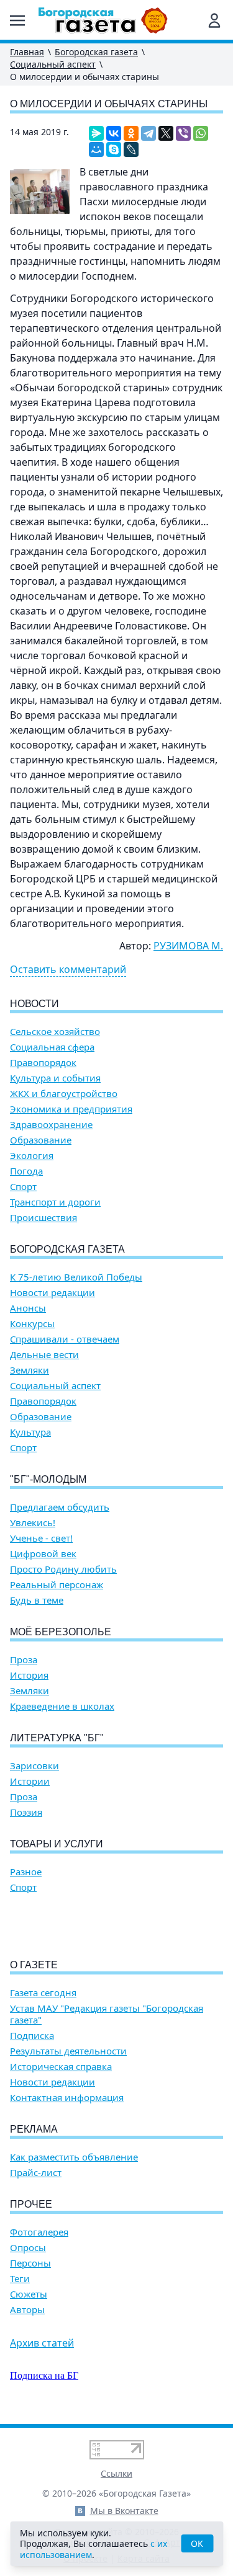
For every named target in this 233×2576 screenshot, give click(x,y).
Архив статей (42, 2343)
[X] (166, 133)
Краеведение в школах (62, 1706)
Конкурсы (32, 1324)
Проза (24, 1660)
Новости (34, 1004)
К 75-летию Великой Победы (76, 1277)
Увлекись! (33, 1523)
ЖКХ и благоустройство (64, 1094)
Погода (26, 1171)
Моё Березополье (61, 1632)
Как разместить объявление (74, 2157)
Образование (41, 1140)
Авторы (27, 2310)
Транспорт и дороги (55, 1202)
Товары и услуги (57, 1844)
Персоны (30, 2263)
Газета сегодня (43, 1993)
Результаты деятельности (68, 2051)
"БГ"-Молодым (48, 1479)
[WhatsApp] (201, 133)
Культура (30, 1432)
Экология (32, 1156)
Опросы (28, 2248)
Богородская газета (96, 52)
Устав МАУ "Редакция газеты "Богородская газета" (107, 2014)
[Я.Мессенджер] (96, 133)
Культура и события (55, 1078)
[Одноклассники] (131, 133)
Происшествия (43, 1218)
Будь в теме (37, 1600)
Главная (27, 52)
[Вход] (214, 20)
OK (197, 2543)
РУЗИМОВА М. (188, 946)
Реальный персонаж (57, 1585)
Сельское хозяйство (55, 1032)
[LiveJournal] (131, 149)
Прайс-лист (36, 2173)
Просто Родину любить (63, 1569)
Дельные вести (44, 1355)
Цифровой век (43, 1554)
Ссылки (116, 2473)
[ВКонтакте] (114, 133)
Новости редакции (53, 1293)
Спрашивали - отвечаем (65, 1339)
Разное (26, 1872)
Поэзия (26, 1812)
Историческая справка (61, 2067)
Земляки (30, 1370)
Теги (20, 2279)
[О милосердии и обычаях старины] (40, 192)
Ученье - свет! (41, 1538)
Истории (30, 1781)
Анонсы (28, 1308)
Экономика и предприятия (71, 1109)
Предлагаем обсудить (60, 1507)
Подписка (32, 2036)
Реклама (34, 2129)
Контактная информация (67, 2098)
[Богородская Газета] (103, 20)
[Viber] (183, 133)
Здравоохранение (51, 1125)
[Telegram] (148, 133)
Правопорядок (43, 1063)
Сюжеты (29, 2294)
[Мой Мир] (96, 149)
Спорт (23, 1187)
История (29, 1675)
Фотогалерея (39, 2232)
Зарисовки (34, 1766)
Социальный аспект (53, 64)
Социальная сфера (52, 1047)
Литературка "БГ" (57, 1738)
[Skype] (114, 149)
